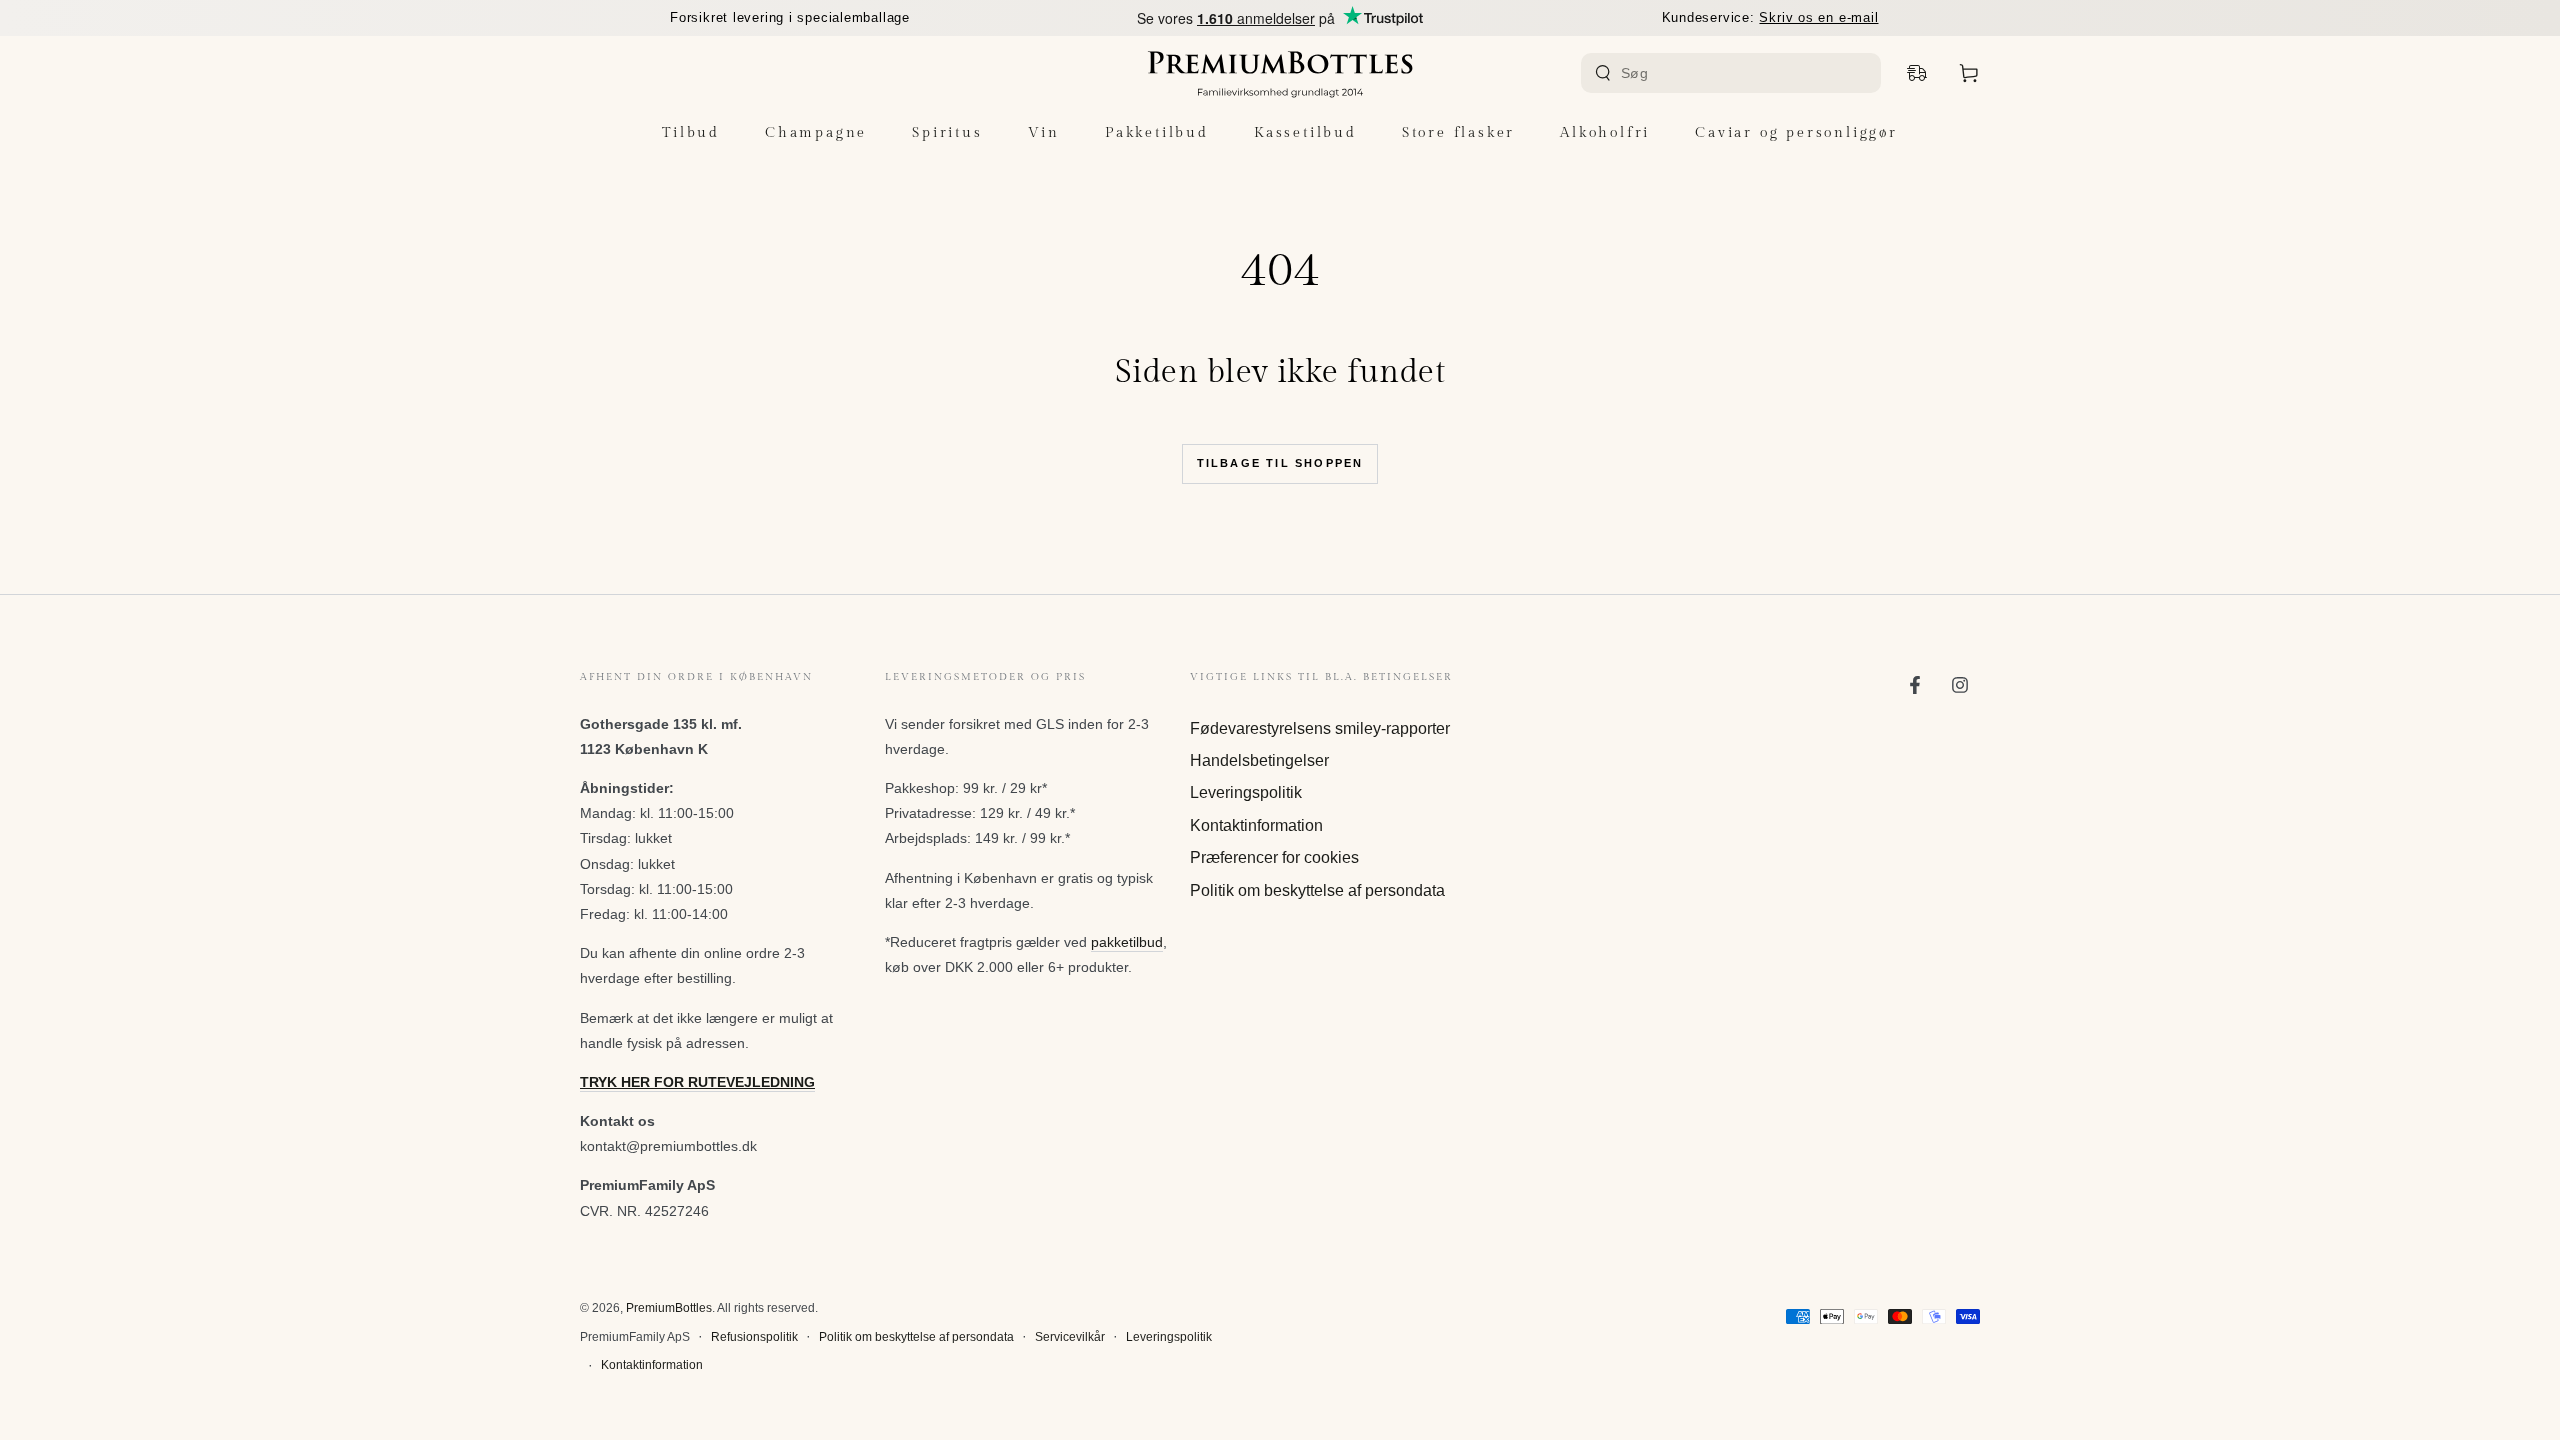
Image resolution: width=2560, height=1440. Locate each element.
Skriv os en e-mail (1818, 17)
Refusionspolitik (754, 1337)
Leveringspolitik (1246, 792)
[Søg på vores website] (1603, 73)
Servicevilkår (1070, 1337)
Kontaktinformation (1256, 825)
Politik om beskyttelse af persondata (1317, 890)
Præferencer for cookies (1274, 857)
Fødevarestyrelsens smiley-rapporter (1320, 728)
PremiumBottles (669, 1308)
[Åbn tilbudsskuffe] (1917, 73)
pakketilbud (1127, 942)
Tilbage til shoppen (1280, 463)
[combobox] (1733, 73)
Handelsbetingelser (1259, 760)
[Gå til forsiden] (1279, 73)
